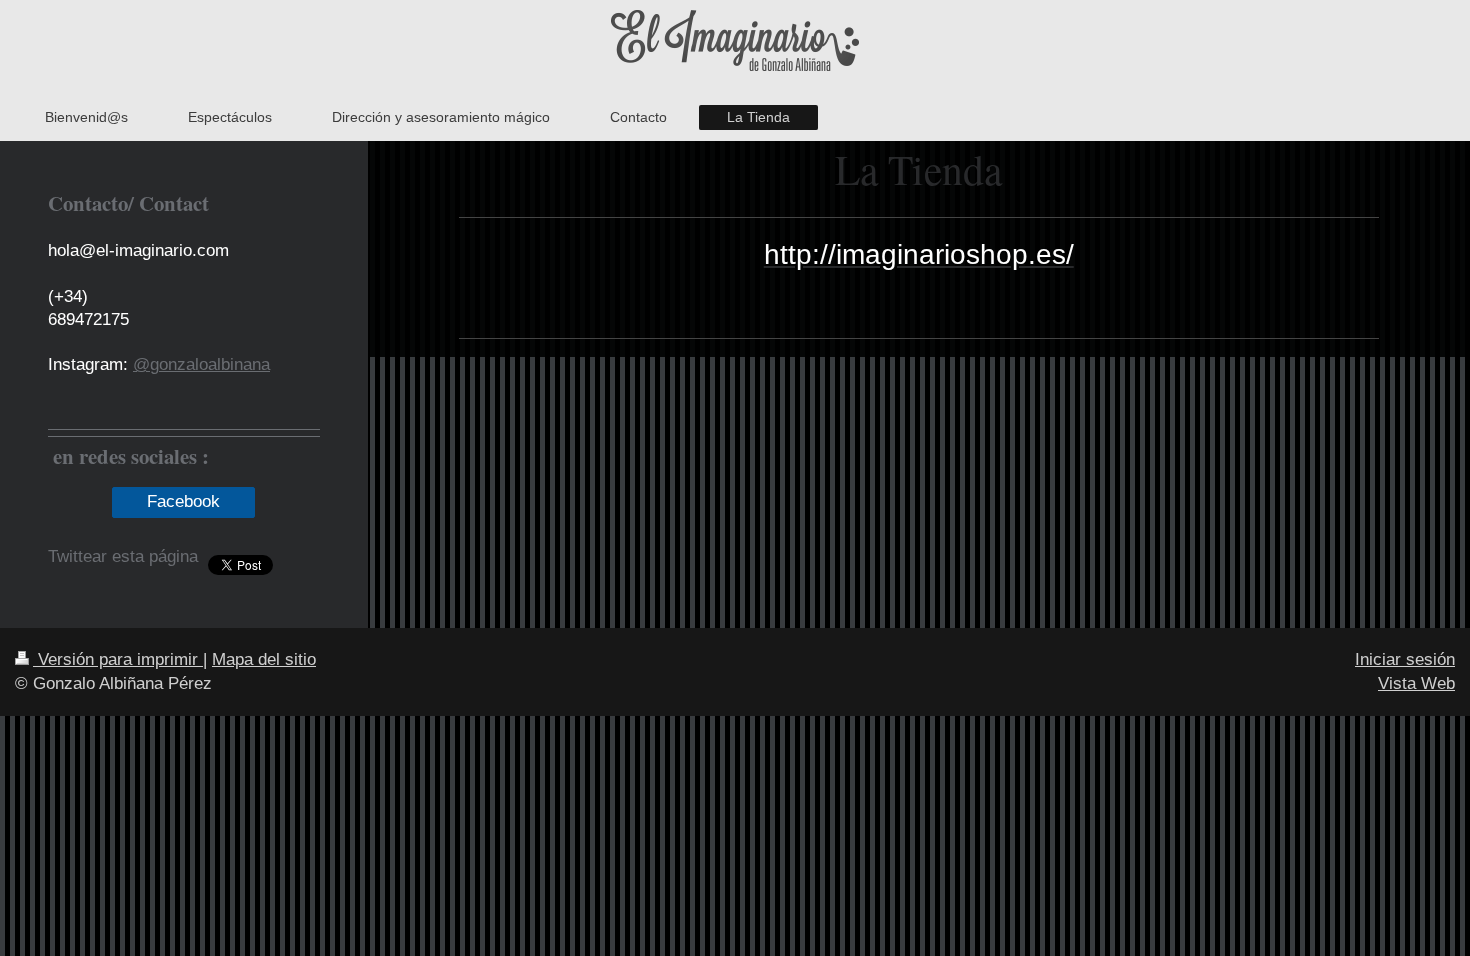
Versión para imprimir (118, 659)
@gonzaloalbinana (201, 364)
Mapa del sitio (264, 659)
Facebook (183, 501)
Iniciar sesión (1405, 659)
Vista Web (1416, 683)
